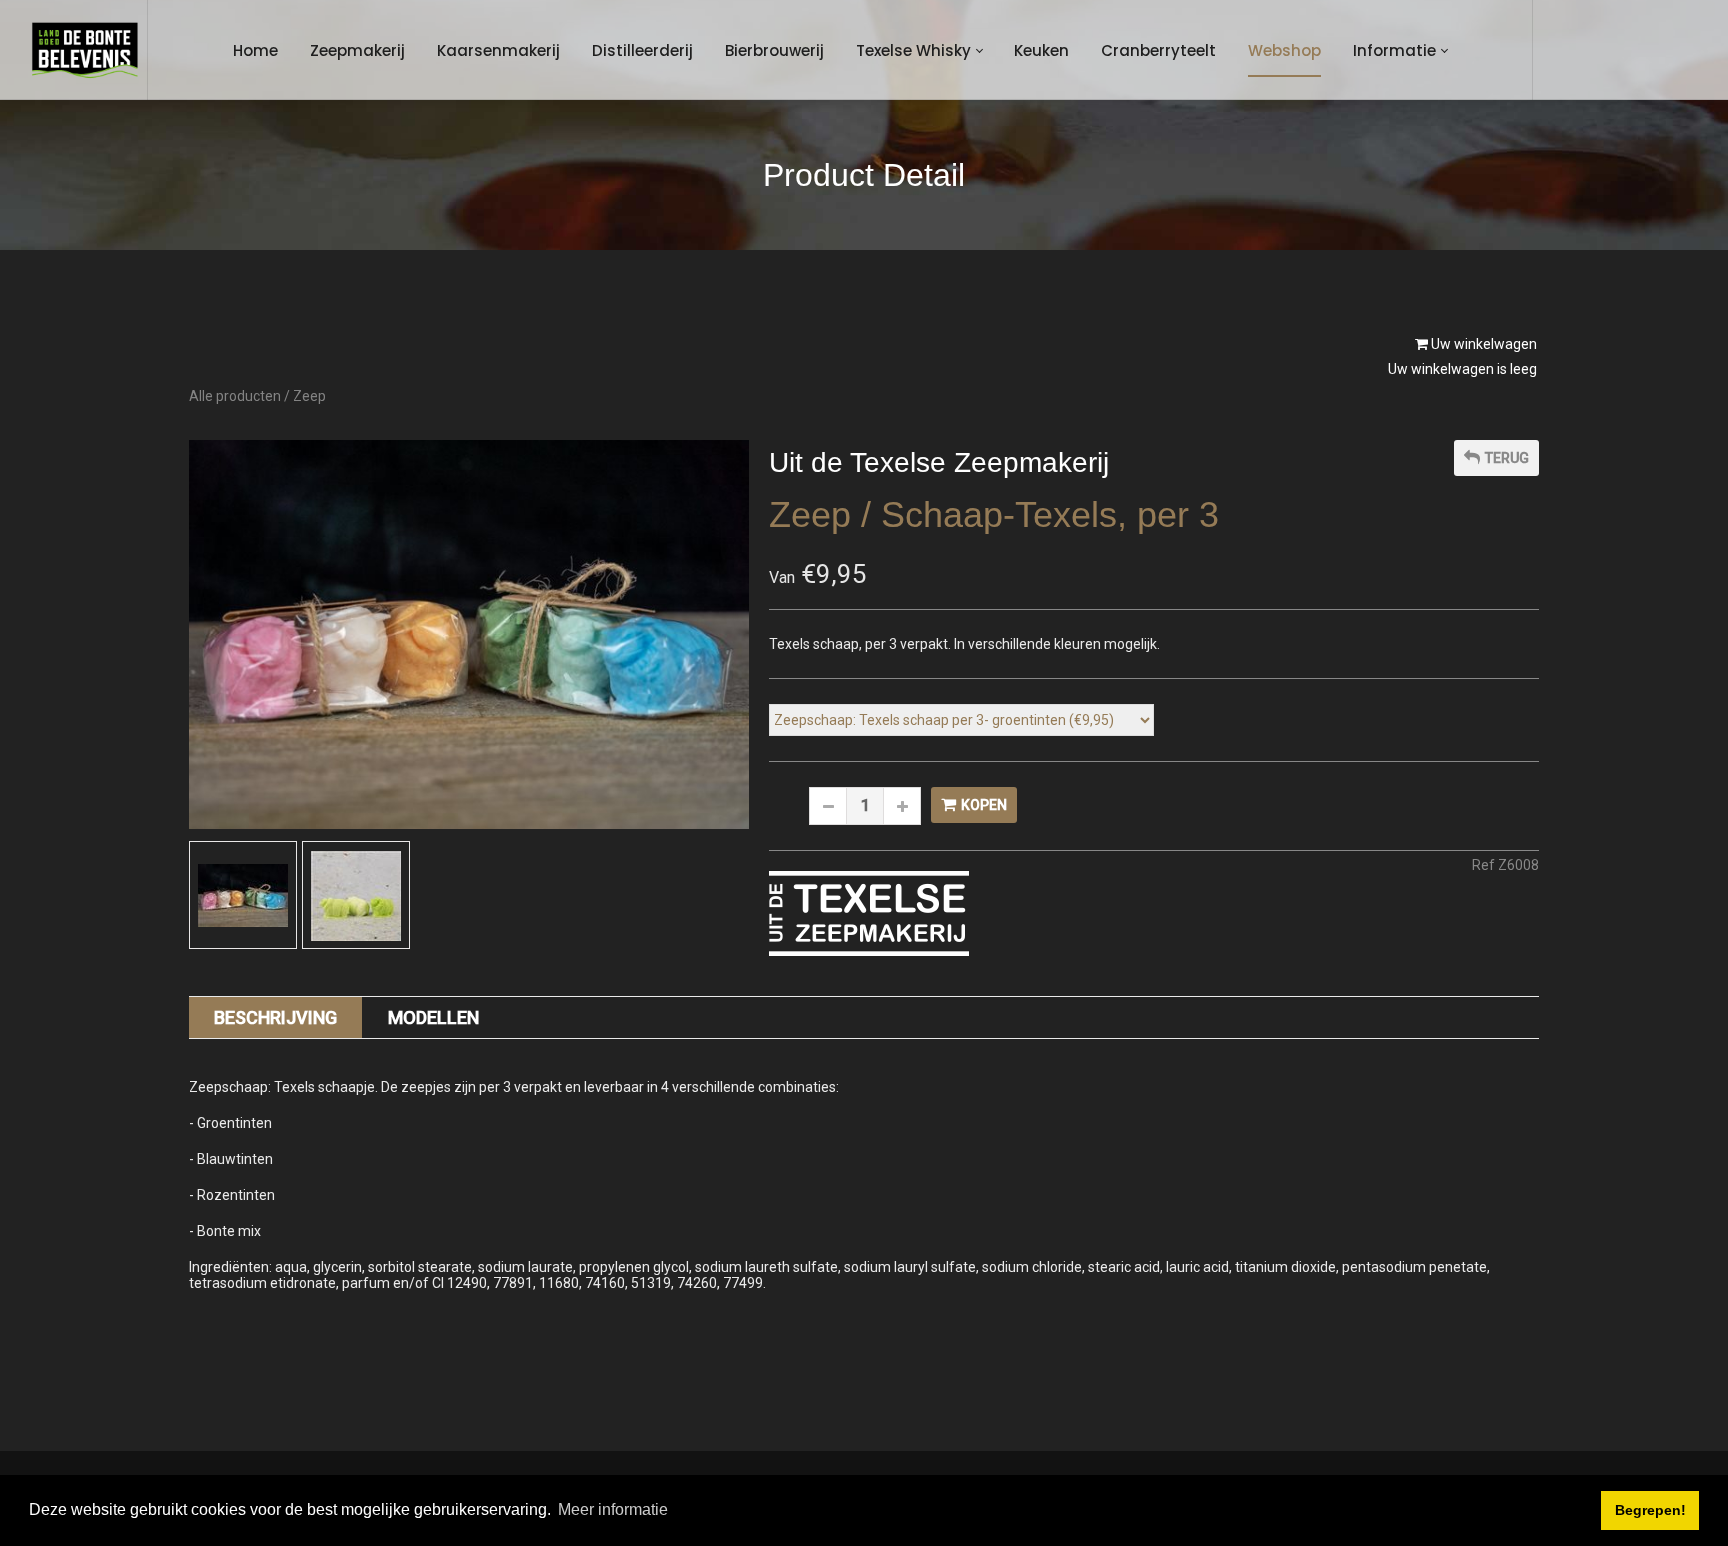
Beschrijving (275, 1017)
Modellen (433, 1017)
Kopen (984, 805)
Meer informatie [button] (613, 1509)
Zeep (309, 396)
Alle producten (235, 396)
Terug (1507, 458)
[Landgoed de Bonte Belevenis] (84, 50)
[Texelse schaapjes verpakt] (243, 896)
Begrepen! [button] (1650, 1510)
